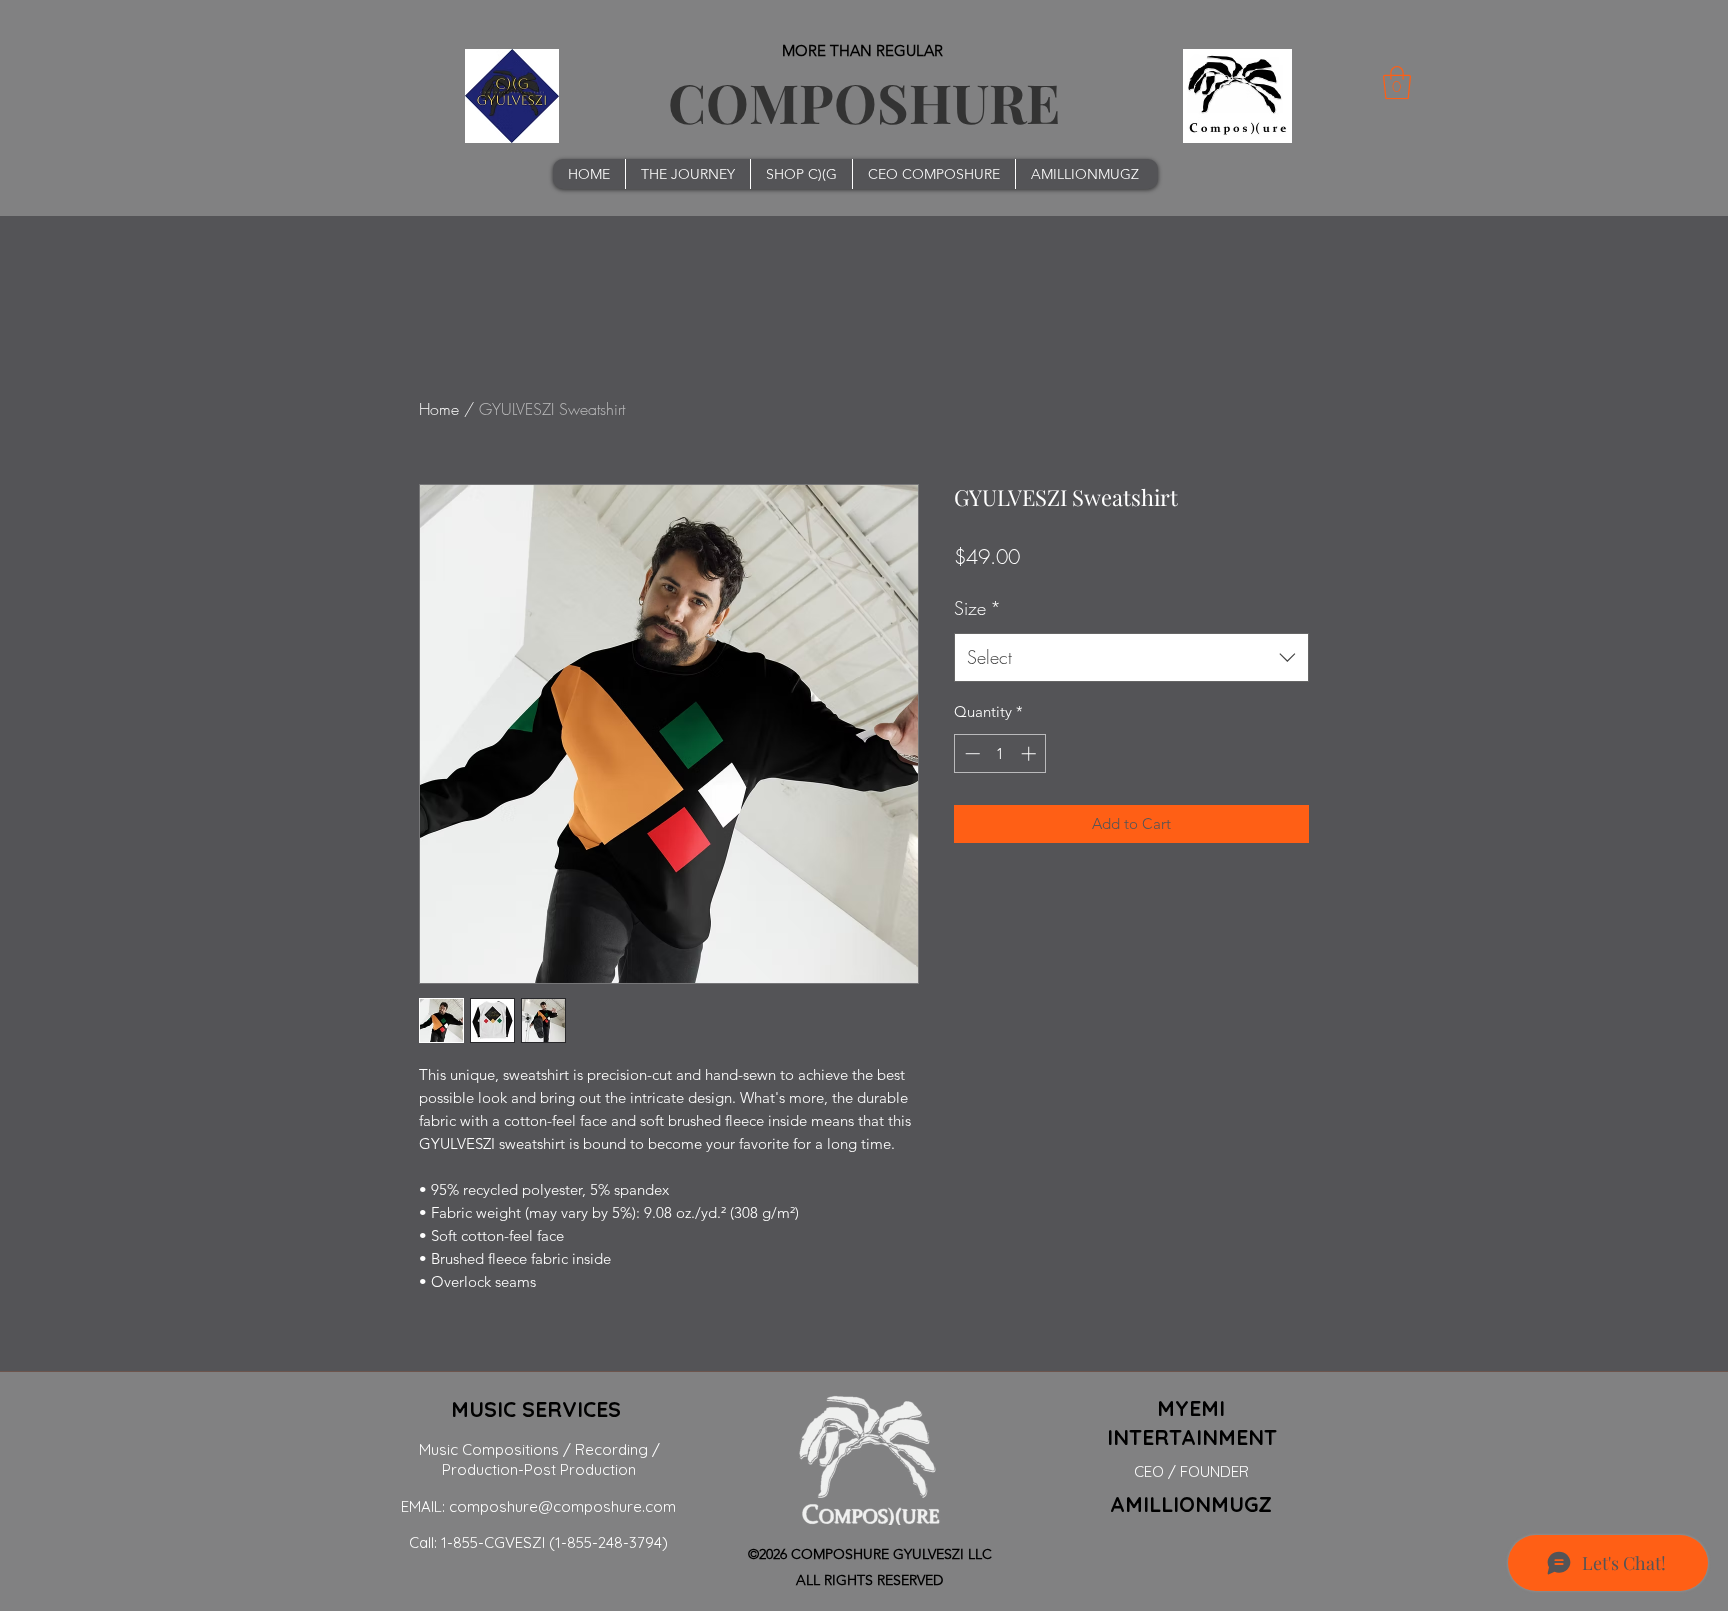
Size (977, 608)
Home (439, 409)
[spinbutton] (1000, 753)
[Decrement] (970, 753)
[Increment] (1030, 753)
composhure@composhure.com (562, 1506)
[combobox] (1131, 658)
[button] (1397, 82)
